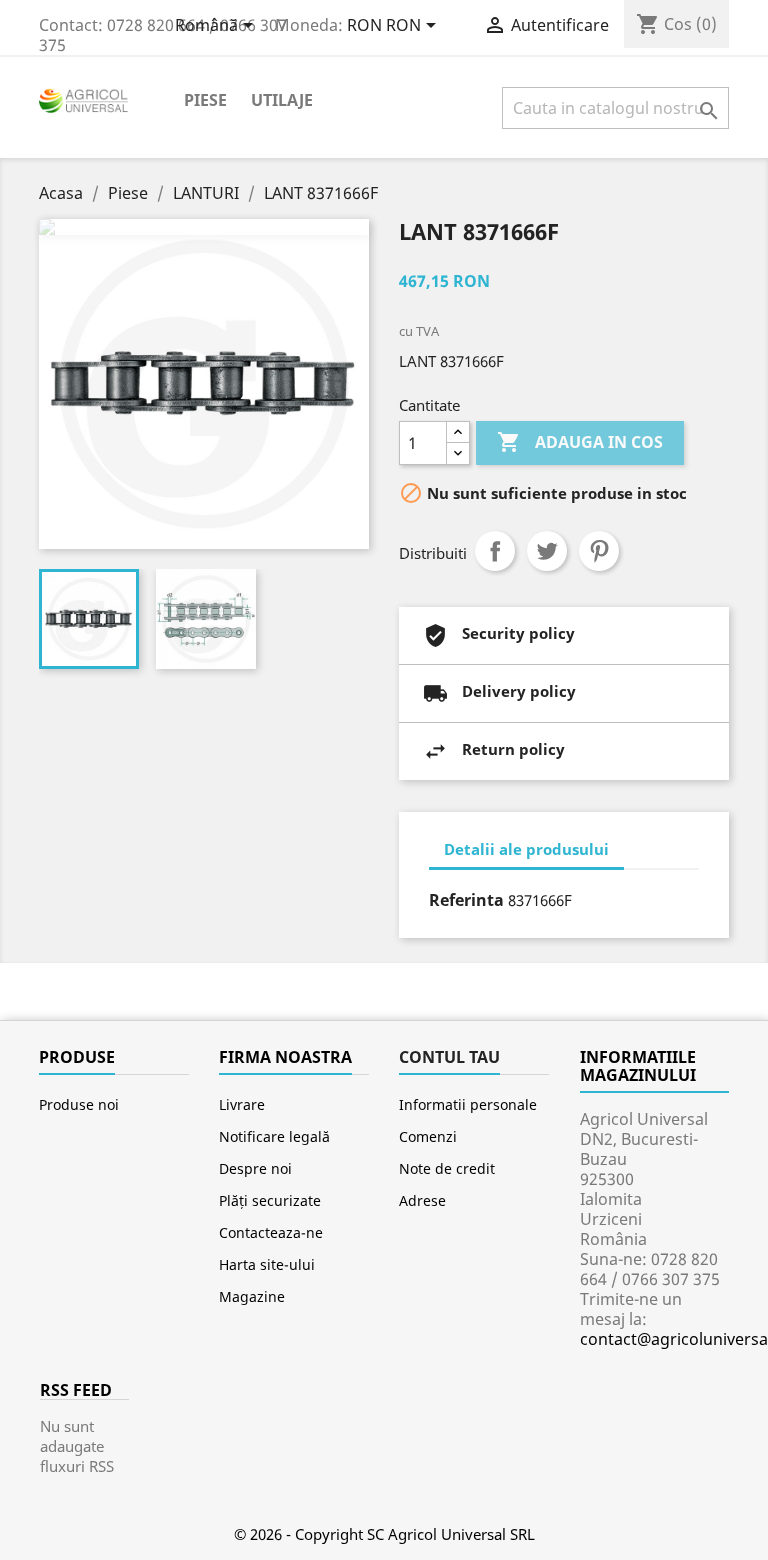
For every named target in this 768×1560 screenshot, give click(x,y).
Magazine (252, 1296)
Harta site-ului (267, 1264)
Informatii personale (468, 1104)
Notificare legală (274, 1136)
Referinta (466, 900)
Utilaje (282, 100)
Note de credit (447, 1168)
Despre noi (255, 1168)
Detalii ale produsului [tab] (526, 849)
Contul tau (449, 1057)
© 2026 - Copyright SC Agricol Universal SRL (384, 1534)
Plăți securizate (270, 1200)
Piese (205, 100)
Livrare (242, 1104)
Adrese (422, 1200)
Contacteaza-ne (271, 1232)
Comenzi (428, 1136)
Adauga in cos (580, 442)
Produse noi (79, 1104)
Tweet (547, 551)
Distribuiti (495, 551)
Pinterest (599, 551)
